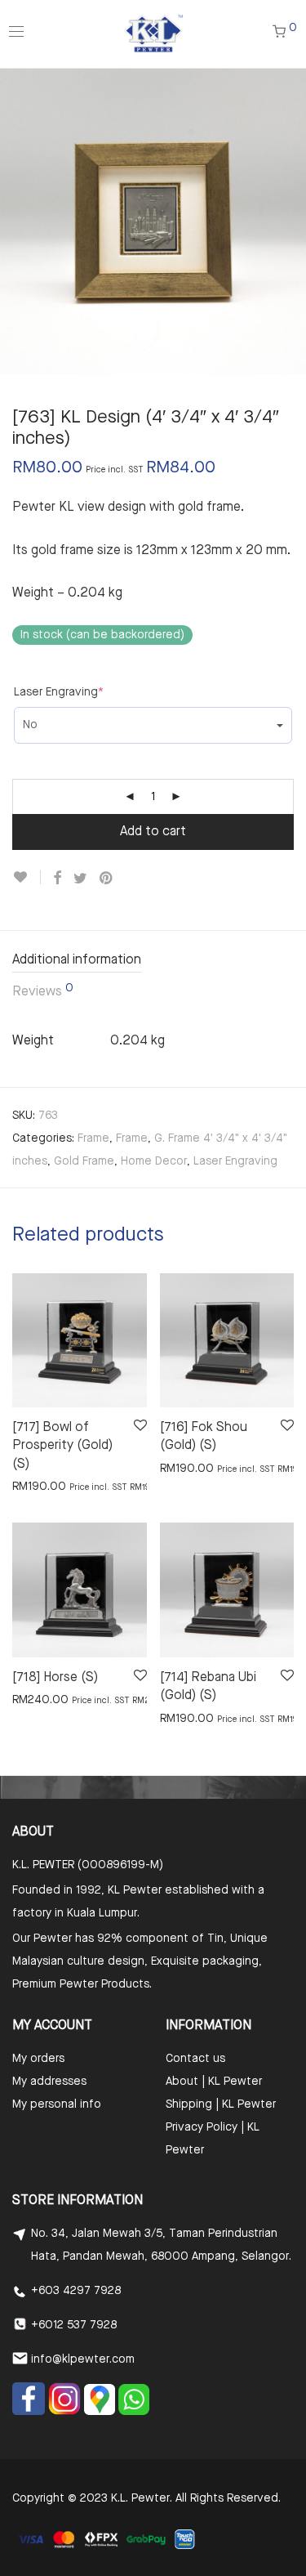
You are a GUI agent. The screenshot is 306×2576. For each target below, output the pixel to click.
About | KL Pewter (214, 2082)
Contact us (195, 2059)
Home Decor (154, 1161)
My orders (38, 2059)
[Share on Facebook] (57, 879)
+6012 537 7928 (74, 2325)
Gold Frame (84, 1161)
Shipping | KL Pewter (221, 2104)
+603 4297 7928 (76, 2291)
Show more (34, 1486)
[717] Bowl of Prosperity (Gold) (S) (62, 1446)
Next (290, 221)
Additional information (77, 960)
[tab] (153, 962)
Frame (93, 1138)
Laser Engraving (59, 692)
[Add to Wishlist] (27, 877)
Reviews (43, 991)
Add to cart (153, 832)
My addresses (49, 2082)
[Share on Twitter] (80, 879)
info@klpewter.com (83, 2359)
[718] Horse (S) (55, 1678)
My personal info (57, 2104)
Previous (16, 221)
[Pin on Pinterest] (107, 879)
